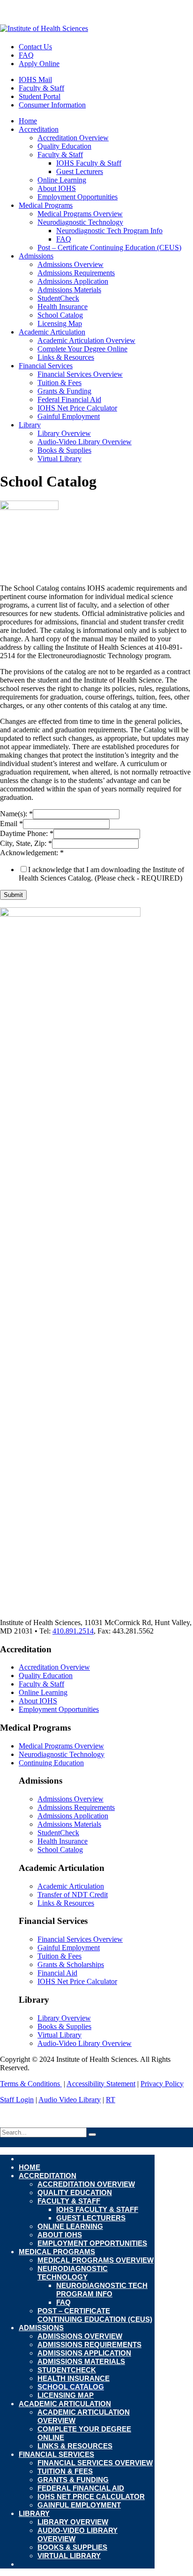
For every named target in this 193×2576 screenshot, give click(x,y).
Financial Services (46, 366)
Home (28, 121)
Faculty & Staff (41, 88)
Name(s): (16, 814)
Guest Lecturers (80, 171)
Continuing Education (51, 1763)
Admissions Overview (71, 264)
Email (11, 824)
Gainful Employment (69, 416)
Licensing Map (60, 323)
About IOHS (57, 188)
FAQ (26, 55)
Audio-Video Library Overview (85, 442)
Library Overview (64, 433)
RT (111, 2100)
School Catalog (60, 315)
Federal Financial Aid (69, 399)
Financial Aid (57, 1973)
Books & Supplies (64, 450)
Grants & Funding (64, 391)
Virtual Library (59, 459)
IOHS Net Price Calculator (77, 408)
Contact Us (35, 47)
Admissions (36, 256)
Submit (13, 895)
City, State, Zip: (26, 843)
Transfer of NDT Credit (73, 1895)
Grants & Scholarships (71, 1964)
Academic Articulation (52, 332)
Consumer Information (52, 105)
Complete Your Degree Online (82, 349)
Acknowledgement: (32, 853)
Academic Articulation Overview (86, 340)
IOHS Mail (35, 80)
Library (30, 425)
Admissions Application (73, 281)
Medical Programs (46, 205)
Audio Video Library (70, 2100)
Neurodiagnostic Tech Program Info (109, 231)
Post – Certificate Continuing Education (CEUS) (109, 247)
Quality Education (64, 146)
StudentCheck (58, 298)
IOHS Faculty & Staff (89, 163)
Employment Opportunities (78, 197)
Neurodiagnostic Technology (80, 222)
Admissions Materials (69, 290)
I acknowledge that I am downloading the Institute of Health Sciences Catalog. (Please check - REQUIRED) (101, 874)
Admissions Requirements (76, 273)
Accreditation (39, 129)
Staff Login (17, 2100)
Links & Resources (66, 357)
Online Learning (62, 180)
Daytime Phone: (27, 833)
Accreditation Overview (73, 138)
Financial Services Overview (80, 374)
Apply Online (39, 64)
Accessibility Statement (101, 2084)
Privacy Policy (162, 2084)
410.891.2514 (73, 1631)
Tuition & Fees (59, 383)
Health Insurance (63, 307)
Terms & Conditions (31, 2084)
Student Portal (40, 96)
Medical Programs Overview (80, 214)
